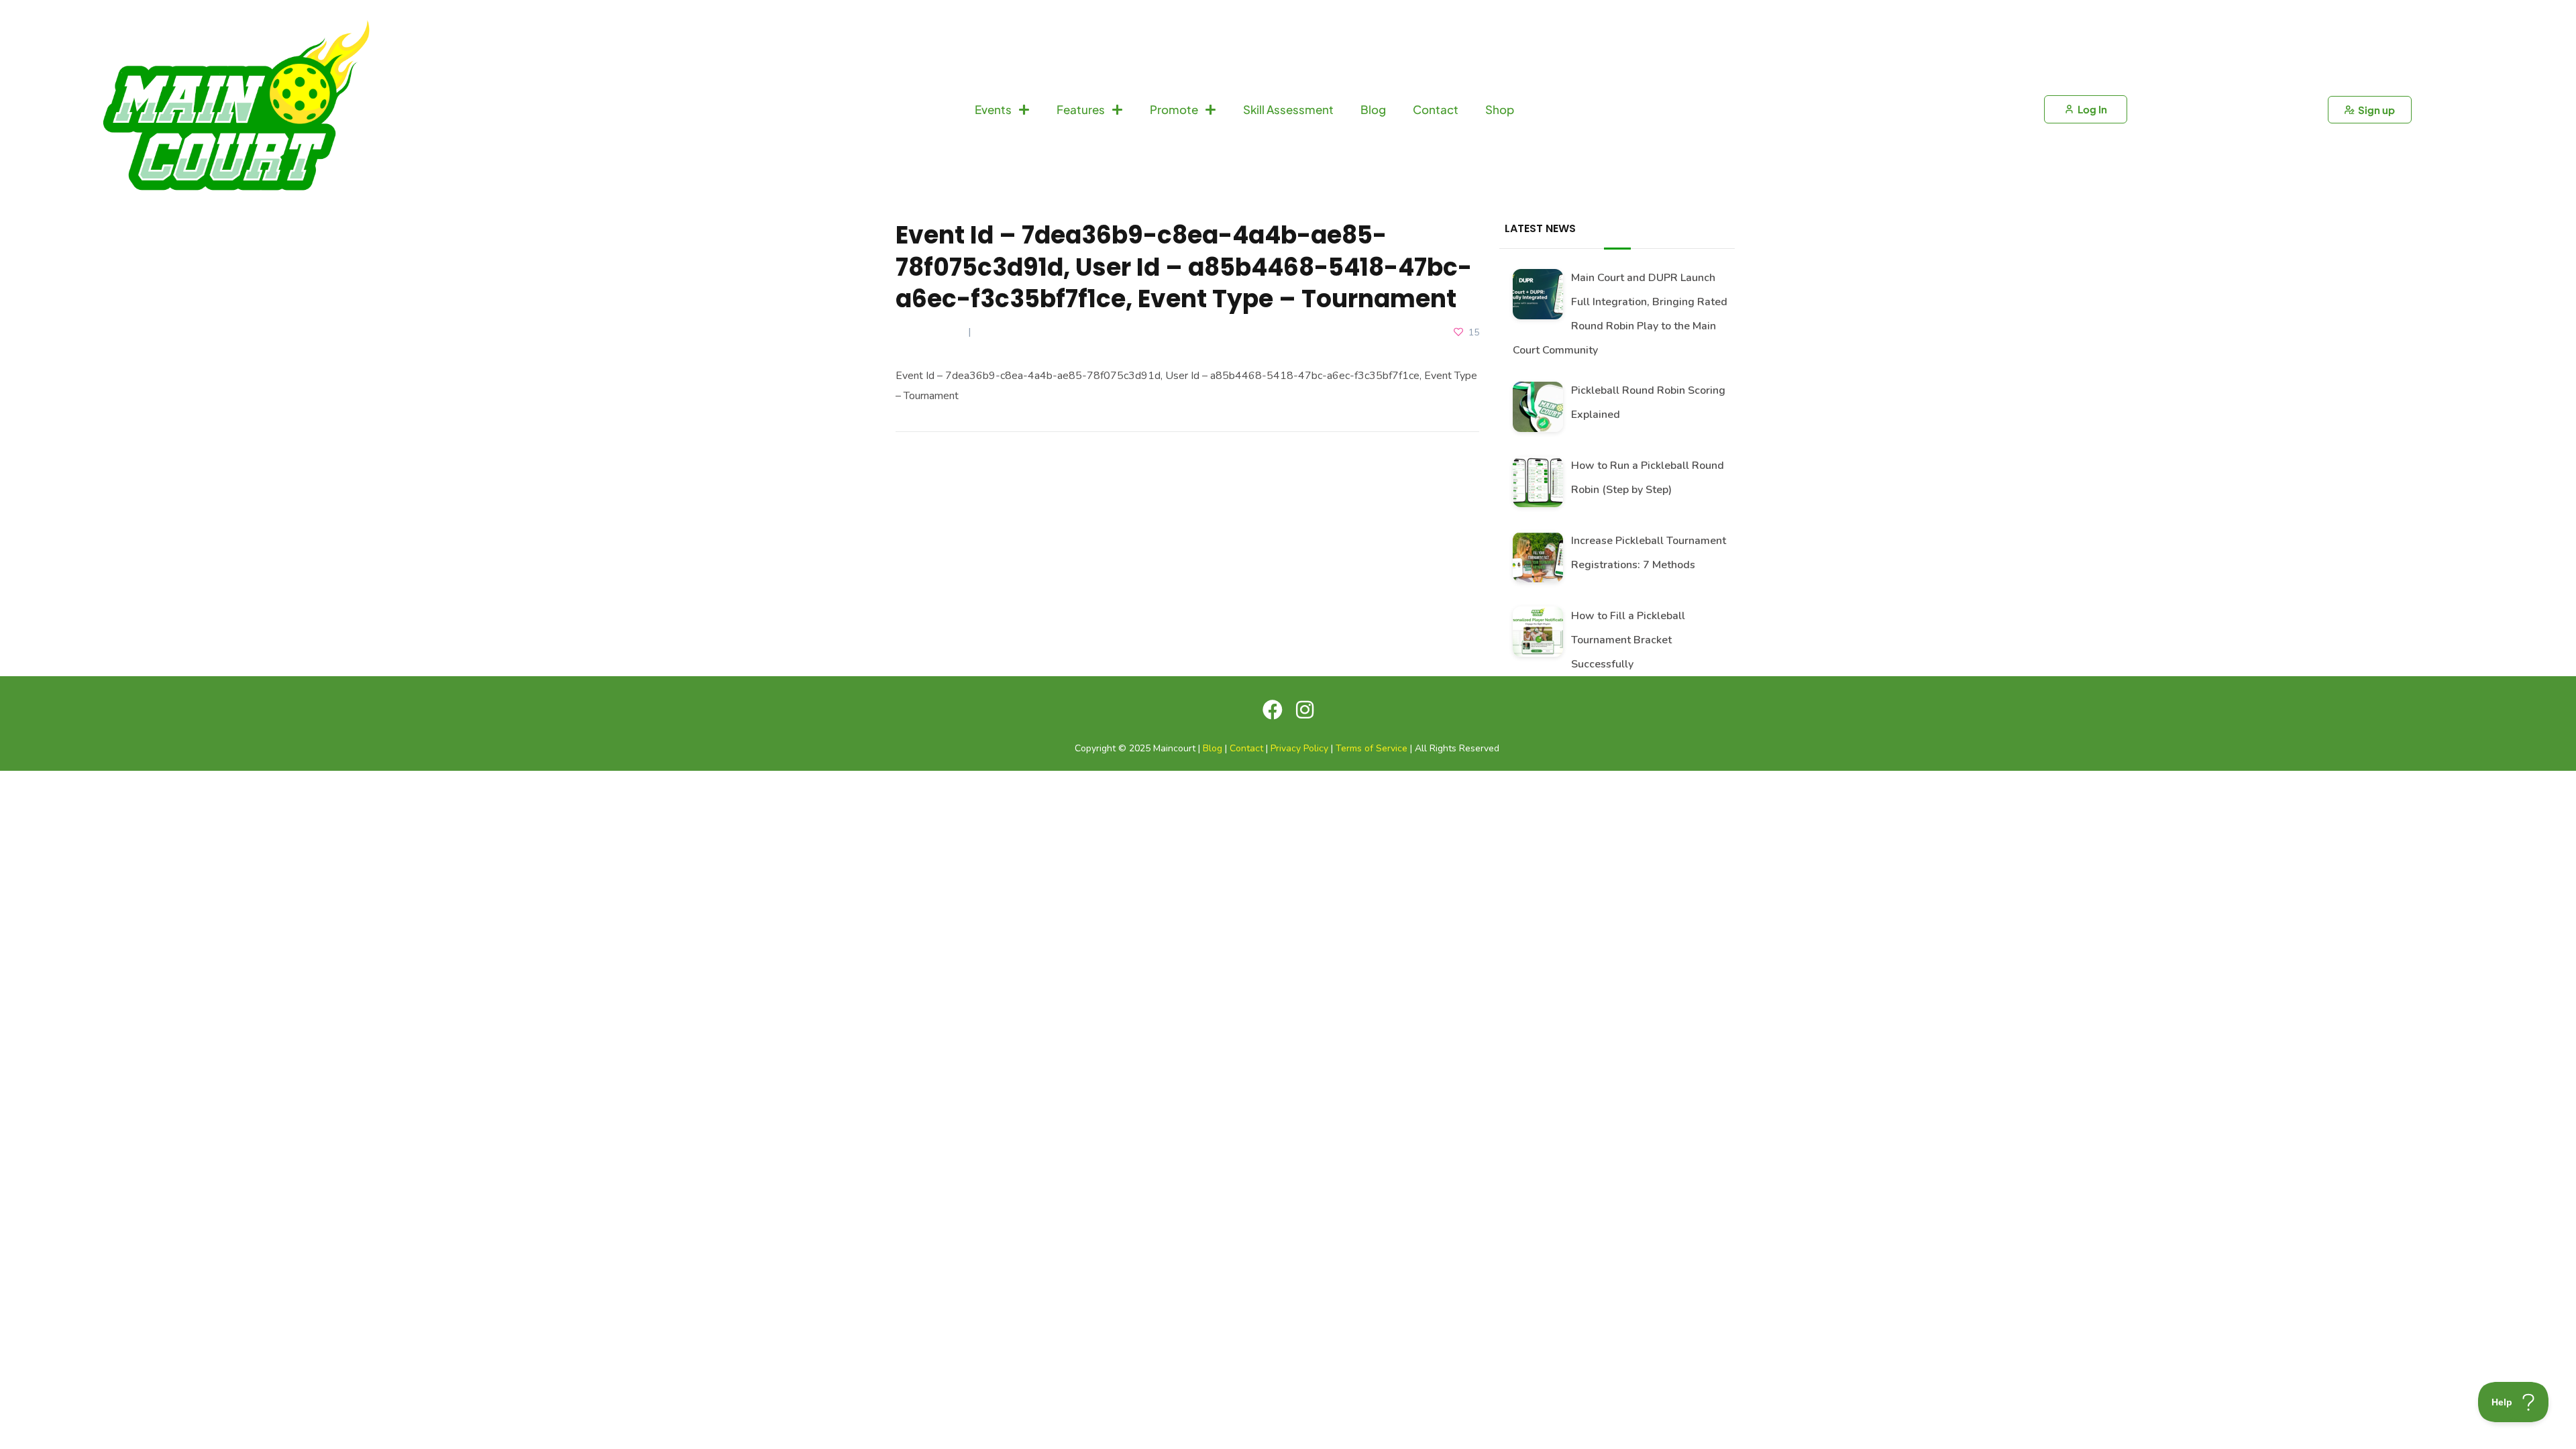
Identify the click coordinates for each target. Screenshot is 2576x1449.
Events (993, 109)
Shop (1500, 109)
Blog (1373, 109)
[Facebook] (1273, 710)
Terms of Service (1372, 748)
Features (1081, 109)
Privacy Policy (1299, 748)
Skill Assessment (1288, 109)
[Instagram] (1305, 710)
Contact (1436, 109)
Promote (1174, 109)
